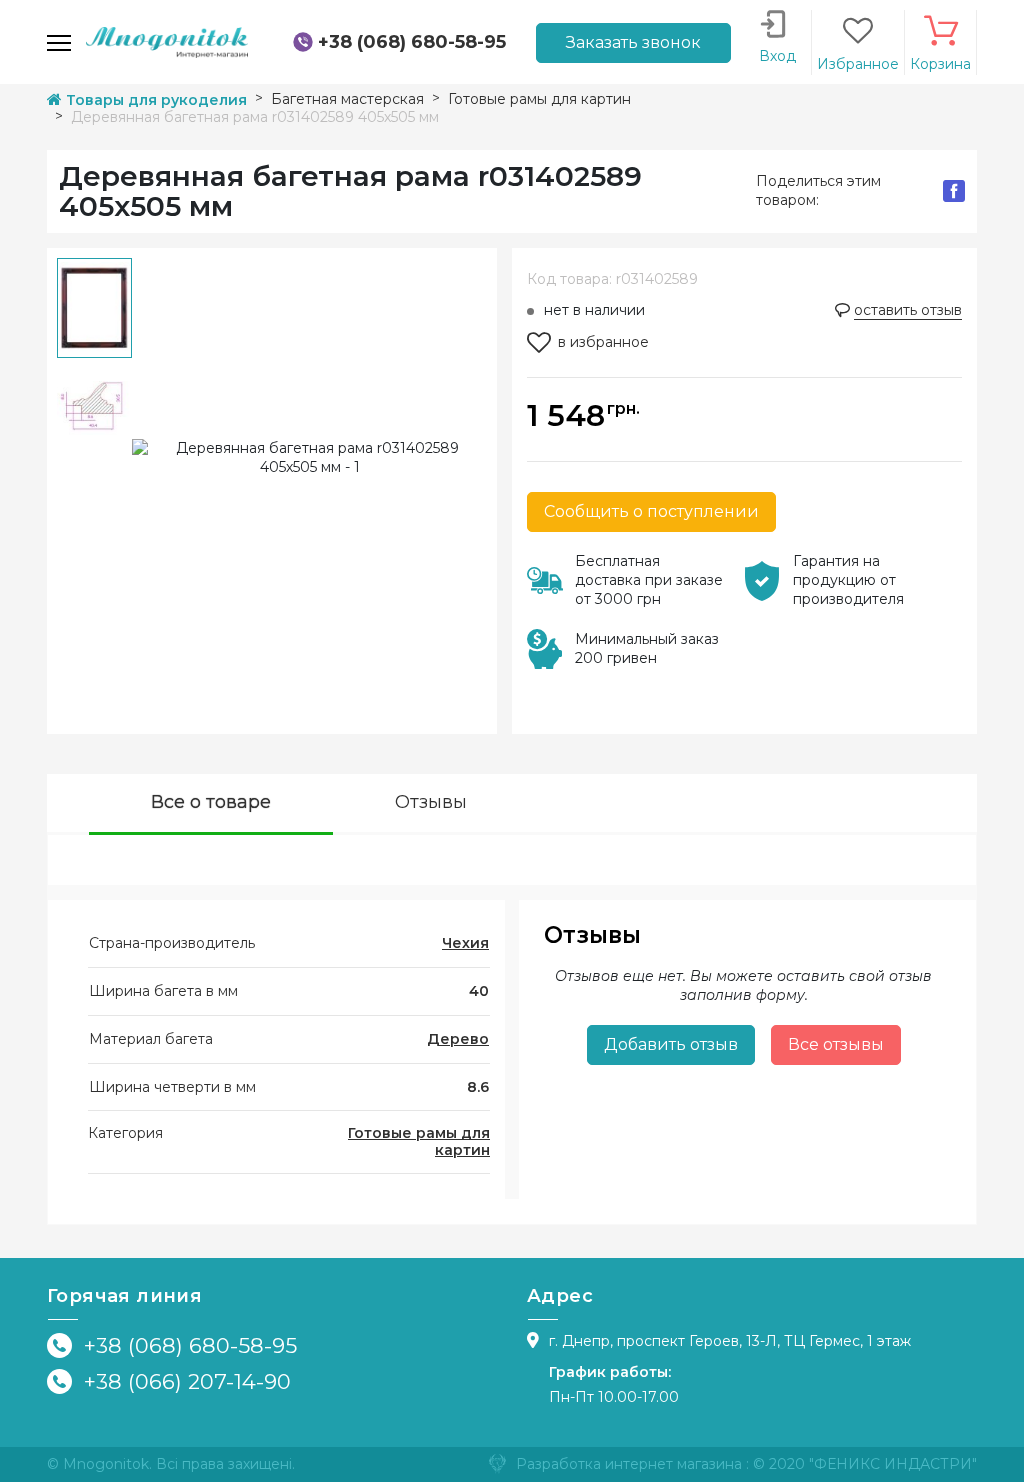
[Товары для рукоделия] (167, 41)
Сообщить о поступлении (651, 511)
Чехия (465, 943)
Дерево (458, 1039)
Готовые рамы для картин (419, 1141)
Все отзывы (836, 1044)
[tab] (211, 804)
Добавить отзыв (671, 1044)
